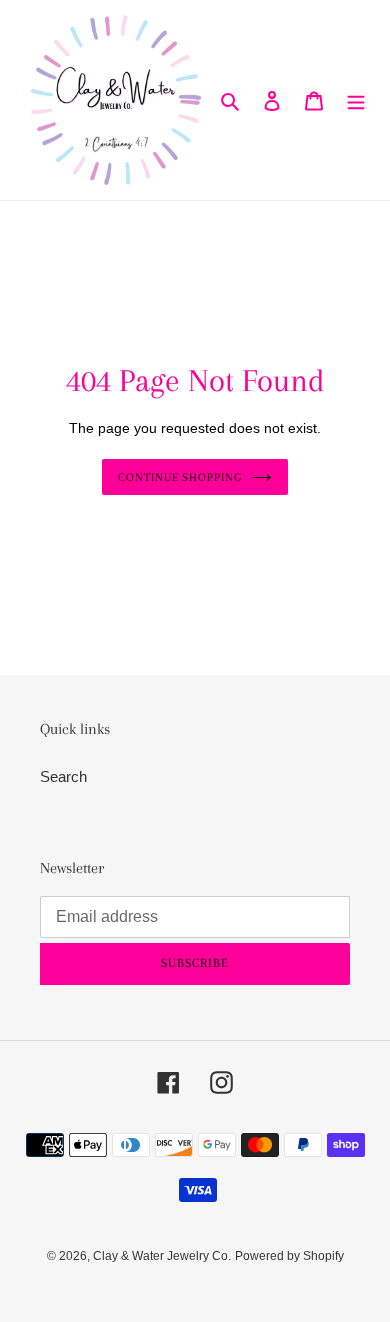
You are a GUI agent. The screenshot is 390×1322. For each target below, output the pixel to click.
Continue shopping (180, 477)
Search (63, 776)
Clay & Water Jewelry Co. (162, 1256)
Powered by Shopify (289, 1256)
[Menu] (356, 100)
